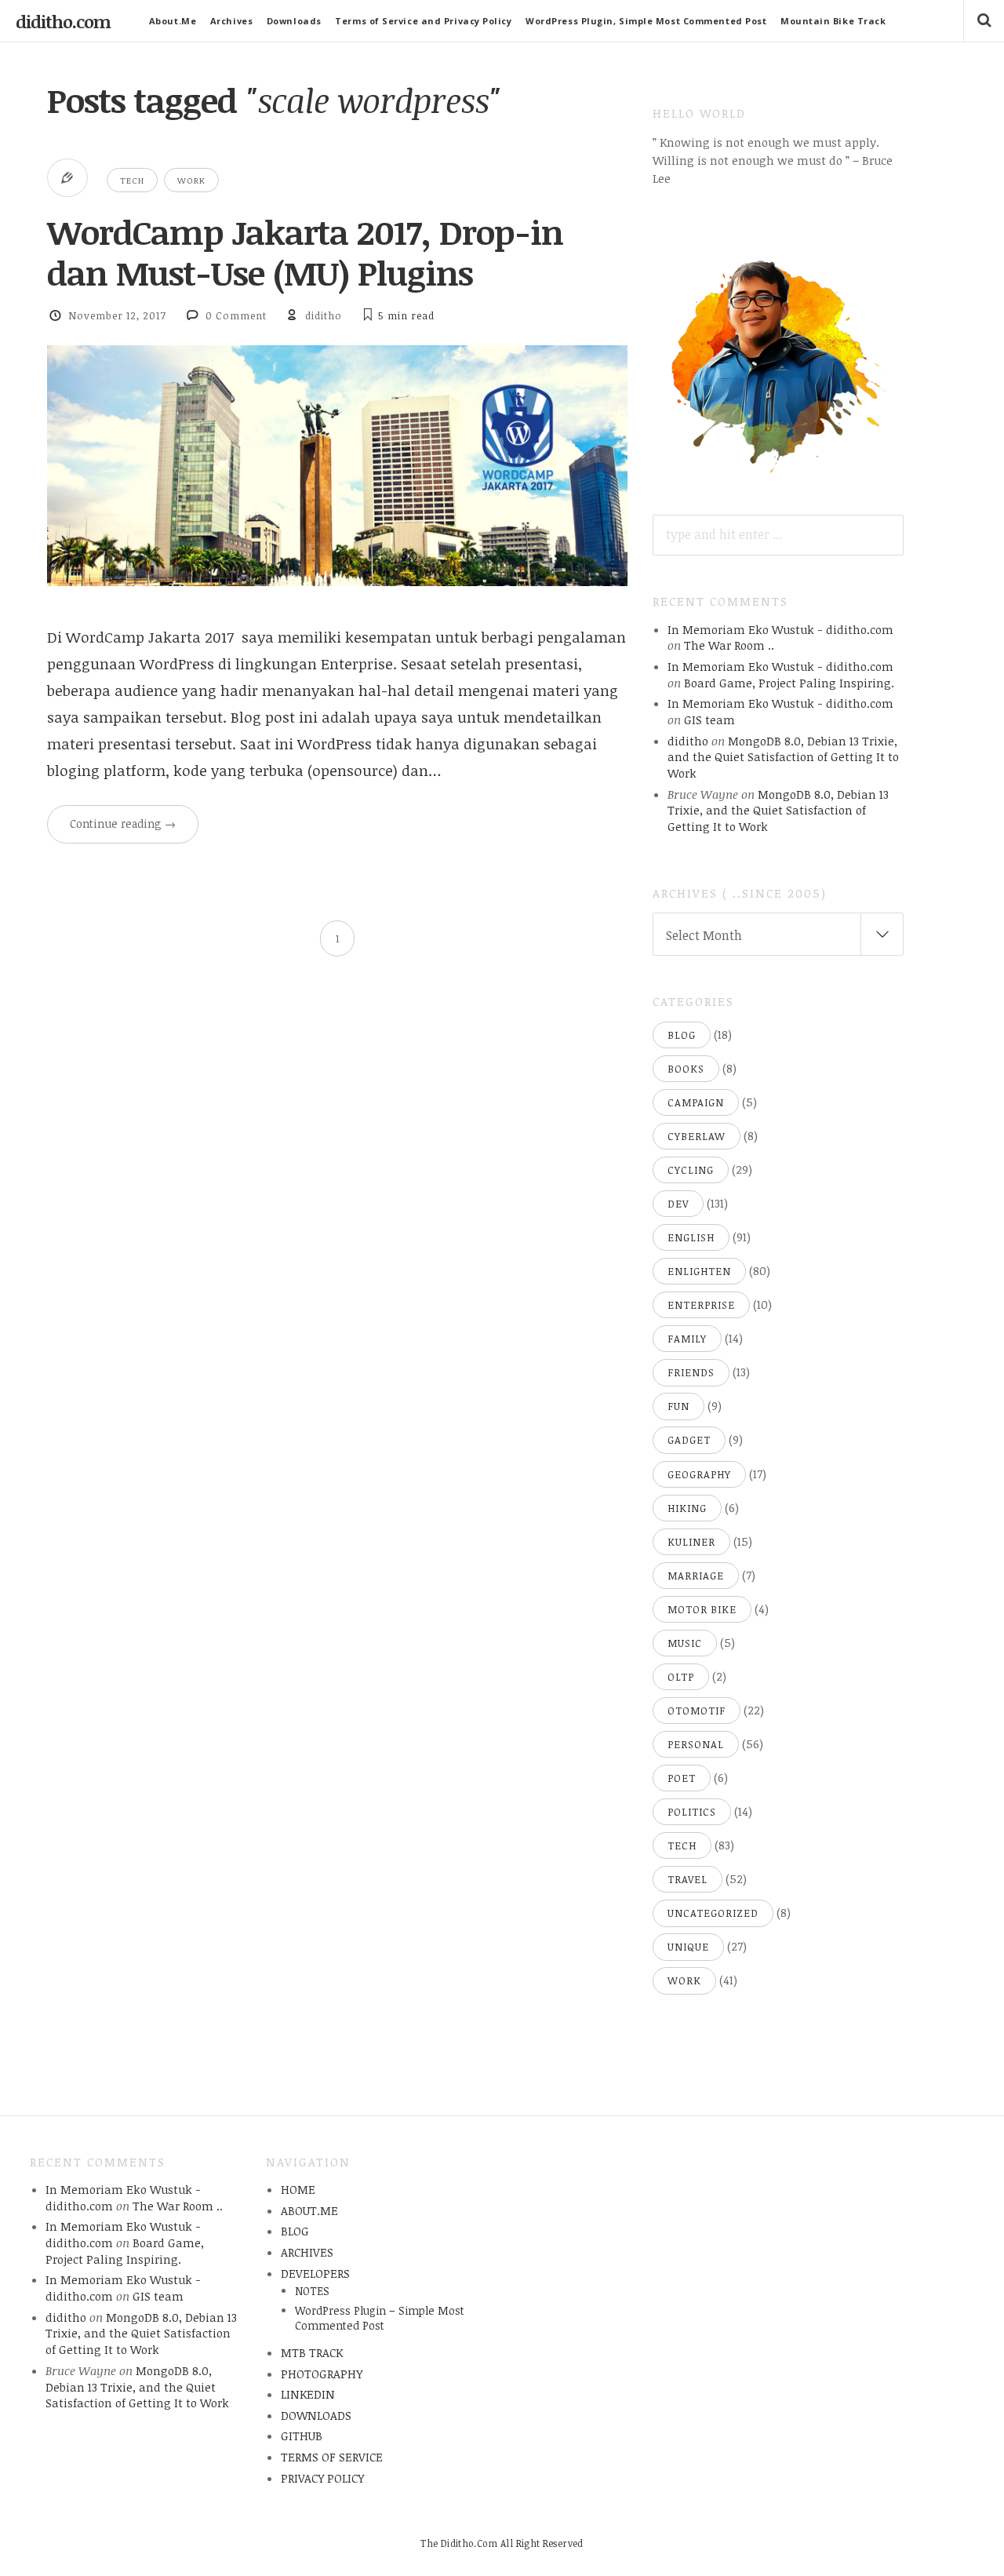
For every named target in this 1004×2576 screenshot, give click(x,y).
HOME (298, 2189)
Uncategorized (713, 1913)
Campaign (696, 1102)
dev (678, 1204)
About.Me (173, 21)
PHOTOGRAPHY (322, 2374)
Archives (231, 21)
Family (687, 1339)
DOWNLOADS (316, 2415)
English (691, 1237)
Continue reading (123, 823)
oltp (681, 1677)
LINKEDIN (308, 2394)
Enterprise (701, 1305)
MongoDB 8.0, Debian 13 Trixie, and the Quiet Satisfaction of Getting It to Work (783, 757)
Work (191, 180)
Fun (678, 1406)
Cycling (691, 1170)
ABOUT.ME (309, 2210)
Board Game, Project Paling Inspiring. (789, 683)
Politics (692, 1812)
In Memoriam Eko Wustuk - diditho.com (780, 629)
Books (686, 1069)
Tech (132, 180)
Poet (682, 1778)
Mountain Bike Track (833, 21)
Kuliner (691, 1542)
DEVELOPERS (315, 2273)
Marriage (696, 1576)
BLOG (295, 2231)
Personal (696, 1744)
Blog (682, 1035)
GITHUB (302, 2436)
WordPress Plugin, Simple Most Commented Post (646, 21)
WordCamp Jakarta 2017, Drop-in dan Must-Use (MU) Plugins (305, 252)
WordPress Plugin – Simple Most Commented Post (380, 2318)
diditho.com (63, 21)
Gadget (689, 1440)
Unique (688, 1947)
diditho (324, 315)
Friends (691, 1372)
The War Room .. (729, 645)
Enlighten (699, 1271)
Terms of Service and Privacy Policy (423, 21)
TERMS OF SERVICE (332, 2457)
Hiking (687, 1508)
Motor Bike (702, 1609)
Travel (688, 1879)
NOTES (312, 2291)
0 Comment (236, 315)
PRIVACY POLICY (322, 2478)
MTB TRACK (312, 2352)
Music (685, 1643)
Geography (699, 1474)
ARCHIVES (307, 2252)
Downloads (294, 21)
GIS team (709, 720)
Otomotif (697, 1711)
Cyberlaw (697, 1136)
